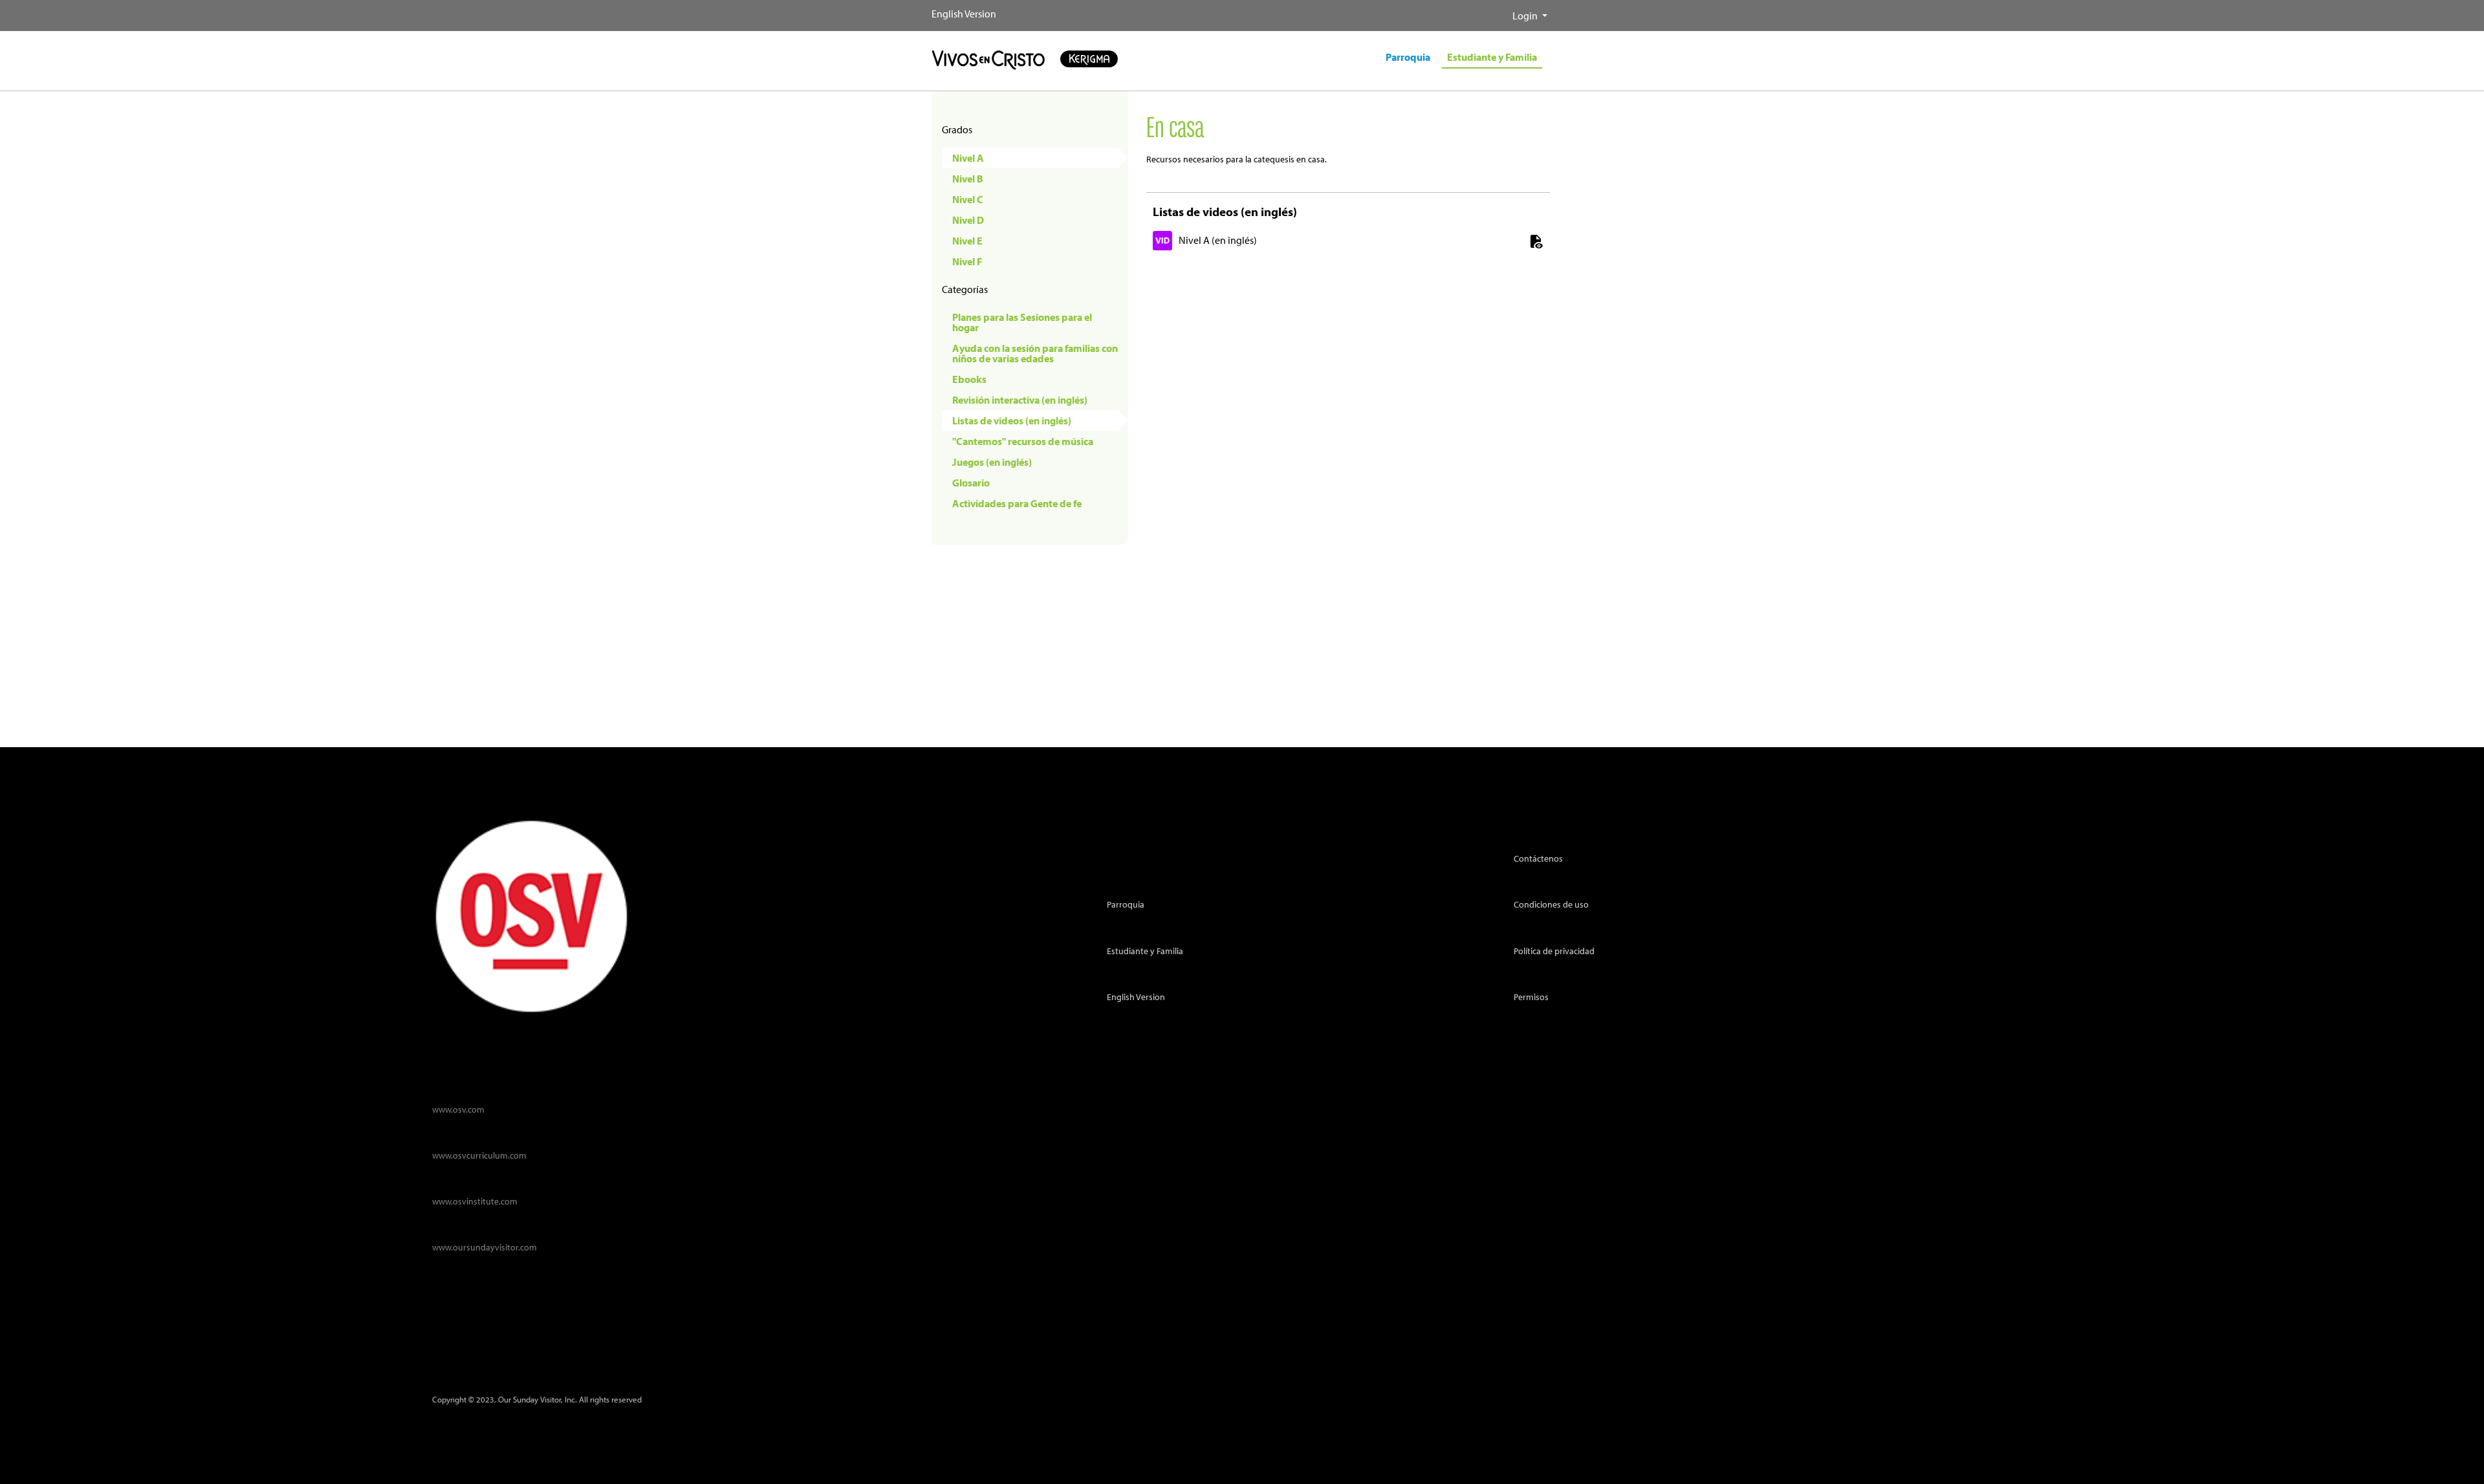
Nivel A (968, 158)
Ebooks (969, 379)
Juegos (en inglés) (992, 462)
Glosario (971, 483)
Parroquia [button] (1408, 57)
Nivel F (967, 261)
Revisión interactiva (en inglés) (1020, 400)
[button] (1502, 10)
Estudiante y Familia (1145, 951)
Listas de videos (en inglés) (1012, 420)
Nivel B (968, 179)
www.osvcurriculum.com (479, 1155)
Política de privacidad (1554, 951)
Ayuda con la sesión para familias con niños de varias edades (1035, 353)
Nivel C (968, 199)
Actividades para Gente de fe (1017, 503)
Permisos (1531, 997)
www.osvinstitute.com (475, 1201)
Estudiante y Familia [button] (1492, 57)
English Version (964, 14)
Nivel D (968, 220)
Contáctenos (1538, 858)
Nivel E (967, 241)
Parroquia (1126, 904)
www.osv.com (458, 1109)
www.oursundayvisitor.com (485, 1247)
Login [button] (1526, 16)
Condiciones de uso (1551, 904)
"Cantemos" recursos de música (1023, 441)
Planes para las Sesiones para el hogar (1022, 322)
